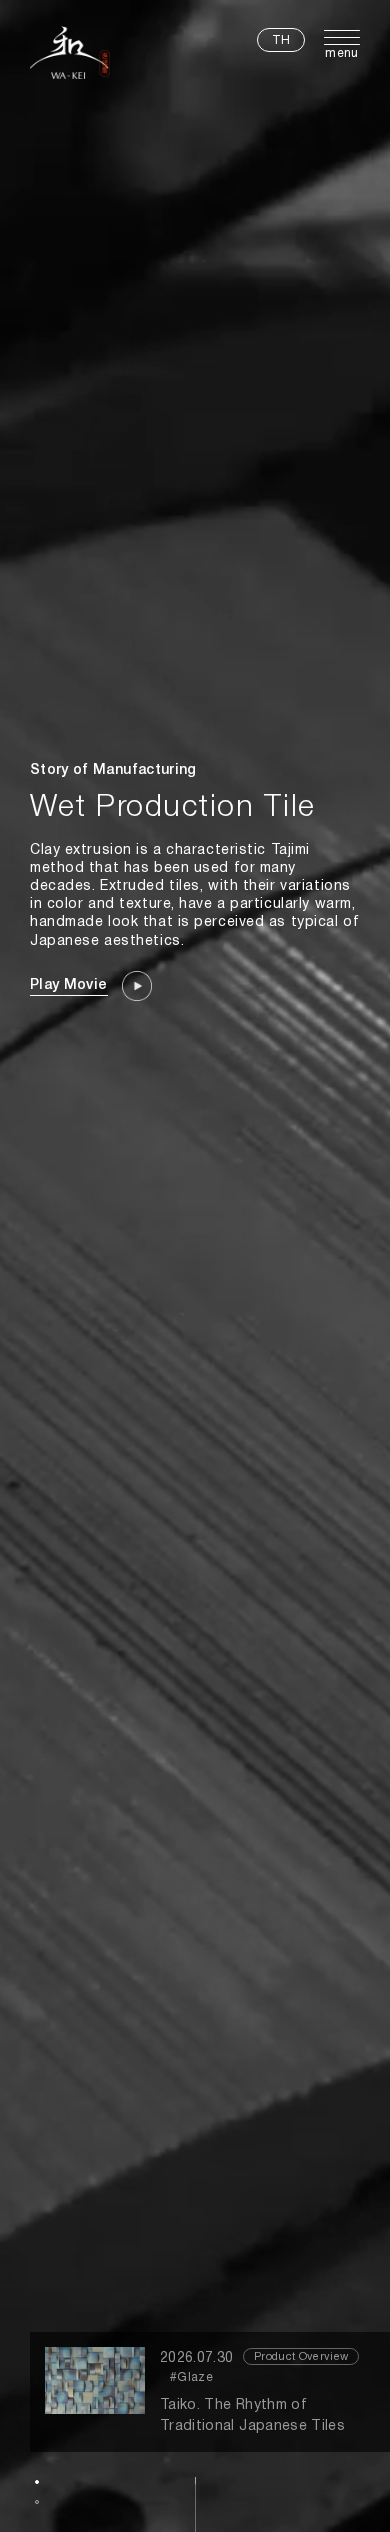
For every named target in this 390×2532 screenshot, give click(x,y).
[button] (37, 2482)
